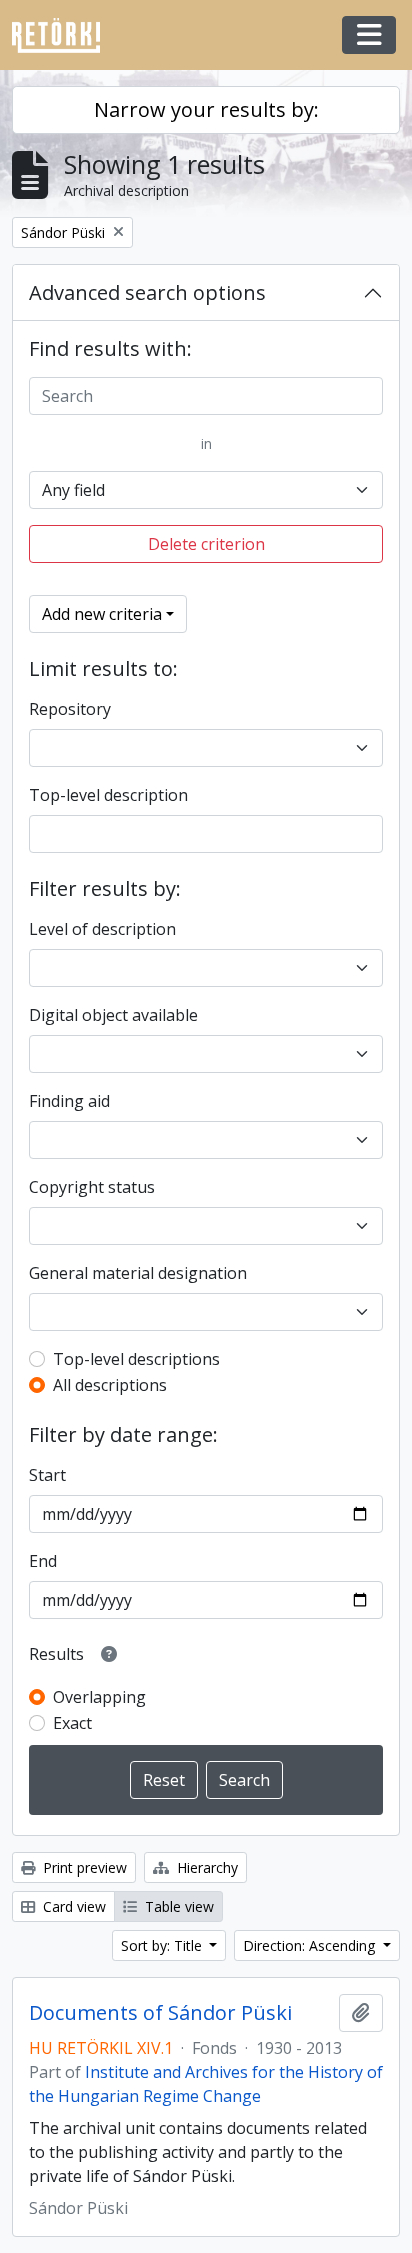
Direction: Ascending (311, 1945)
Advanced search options (147, 292)
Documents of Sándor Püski (160, 2013)
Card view (72, 1906)
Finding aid (69, 1101)
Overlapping (99, 1697)
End (43, 1561)
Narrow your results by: (206, 109)
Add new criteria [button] (102, 614)
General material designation (138, 1273)
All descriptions (110, 1385)
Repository (70, 709)
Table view (177, 1906)
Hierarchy (205, 1867)
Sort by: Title (163, 1945)
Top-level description (108, 795)
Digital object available (113, 1015)
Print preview (83, 1867)
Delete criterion (206, 544)
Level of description (102, 929)
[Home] (64, 35)
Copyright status (92, 1187)
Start (47, 1475)
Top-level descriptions (136, 1359)
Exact (72, 1723)
